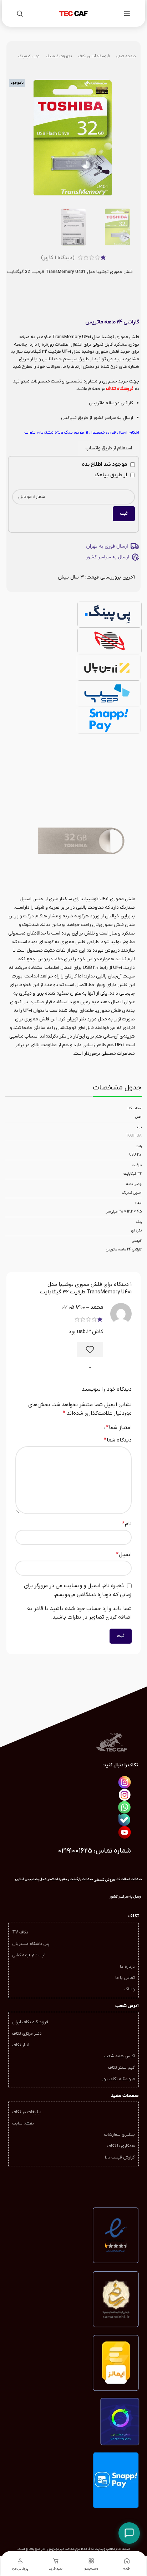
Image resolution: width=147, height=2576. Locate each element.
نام (127, 1524)
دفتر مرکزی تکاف (27, 2034)
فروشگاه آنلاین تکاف (94, 56)
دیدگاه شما (118, 1440)
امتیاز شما (119, 1428)
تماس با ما (125, 1978)
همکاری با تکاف (121, 2146)
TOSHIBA (134, 1136)
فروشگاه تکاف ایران (30, 2022)
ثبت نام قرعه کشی (29, 1955)
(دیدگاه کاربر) (58, 258)
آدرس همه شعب (120, 2056)
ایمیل (124, 1555)
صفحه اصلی (126, 56)
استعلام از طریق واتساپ (109, 448)
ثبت (124, 514)
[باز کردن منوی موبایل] (127, 14)
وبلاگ (130, 1989)
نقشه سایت (23, 2123)
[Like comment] (90, 1350)
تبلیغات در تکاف (27, 2112)
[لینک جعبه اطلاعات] (126, 1897)
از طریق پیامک (111, 475)
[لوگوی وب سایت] (73, 13)
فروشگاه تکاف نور (118, 2079)
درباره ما (127, 1967)
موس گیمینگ (29, 56)
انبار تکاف (21, 2045)
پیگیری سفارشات (119, 2135)
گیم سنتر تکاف (121, 2068)
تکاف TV (20, 1932)
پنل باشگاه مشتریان (31, 1944)
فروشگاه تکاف (120, 389)
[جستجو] (20, 14)
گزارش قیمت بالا (120, 2157)
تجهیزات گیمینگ (59, 56)
